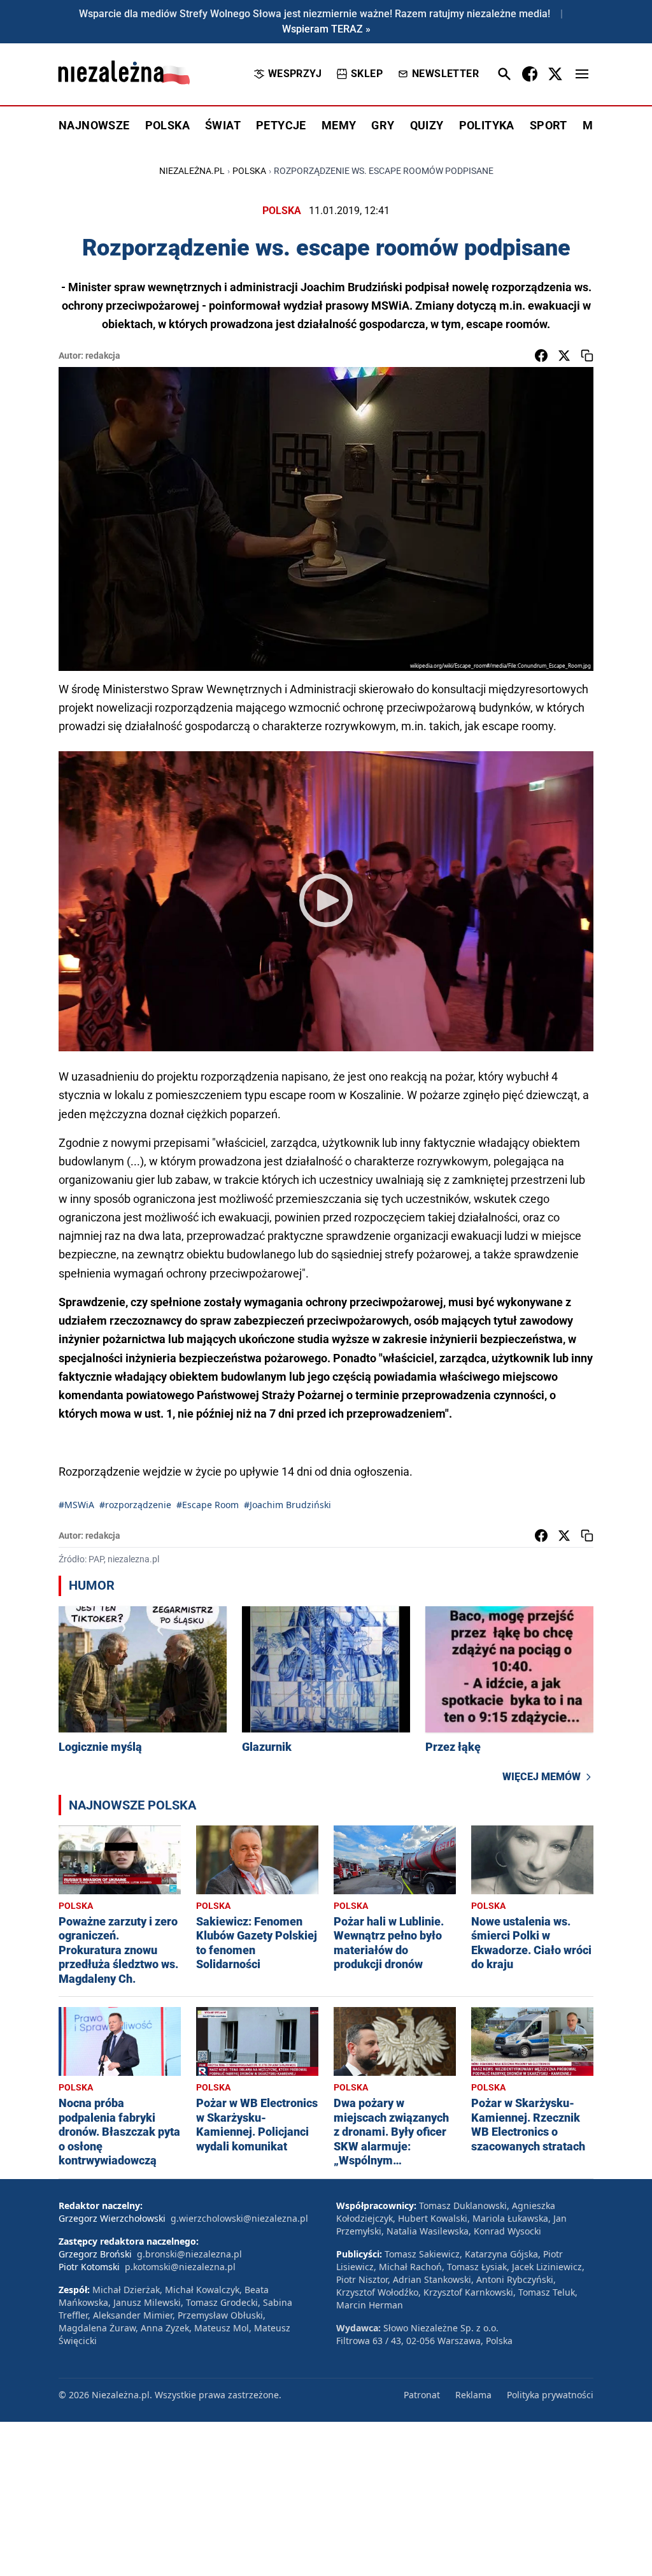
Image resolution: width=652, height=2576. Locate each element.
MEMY (339, 125)
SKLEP (367, 74)
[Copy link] (587, 356)
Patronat (422, 2395)
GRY (383, 125)
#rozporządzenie (135, 1505)
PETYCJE (281, 125)
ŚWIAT (223, 125)
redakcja (103, 356)
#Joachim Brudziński (287, 1505)
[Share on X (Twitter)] (564, 356)
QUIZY (427, 125)
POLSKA (167, 125)
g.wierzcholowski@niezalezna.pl (239, 2218)
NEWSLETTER (445, 74)
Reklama (473, 2395)
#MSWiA (76, 1505)
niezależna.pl (192, 171)
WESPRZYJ (295, 74)
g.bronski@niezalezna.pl (189, 2254)
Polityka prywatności (550, 2395)
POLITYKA (487, 125)
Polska (249, 171)
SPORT (549, 125)
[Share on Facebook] (541, 356)
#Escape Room (208, 1505)
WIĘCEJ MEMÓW (542, 1777)
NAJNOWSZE (94, 125)
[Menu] (582, 74)
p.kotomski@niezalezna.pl (180, 2267)
